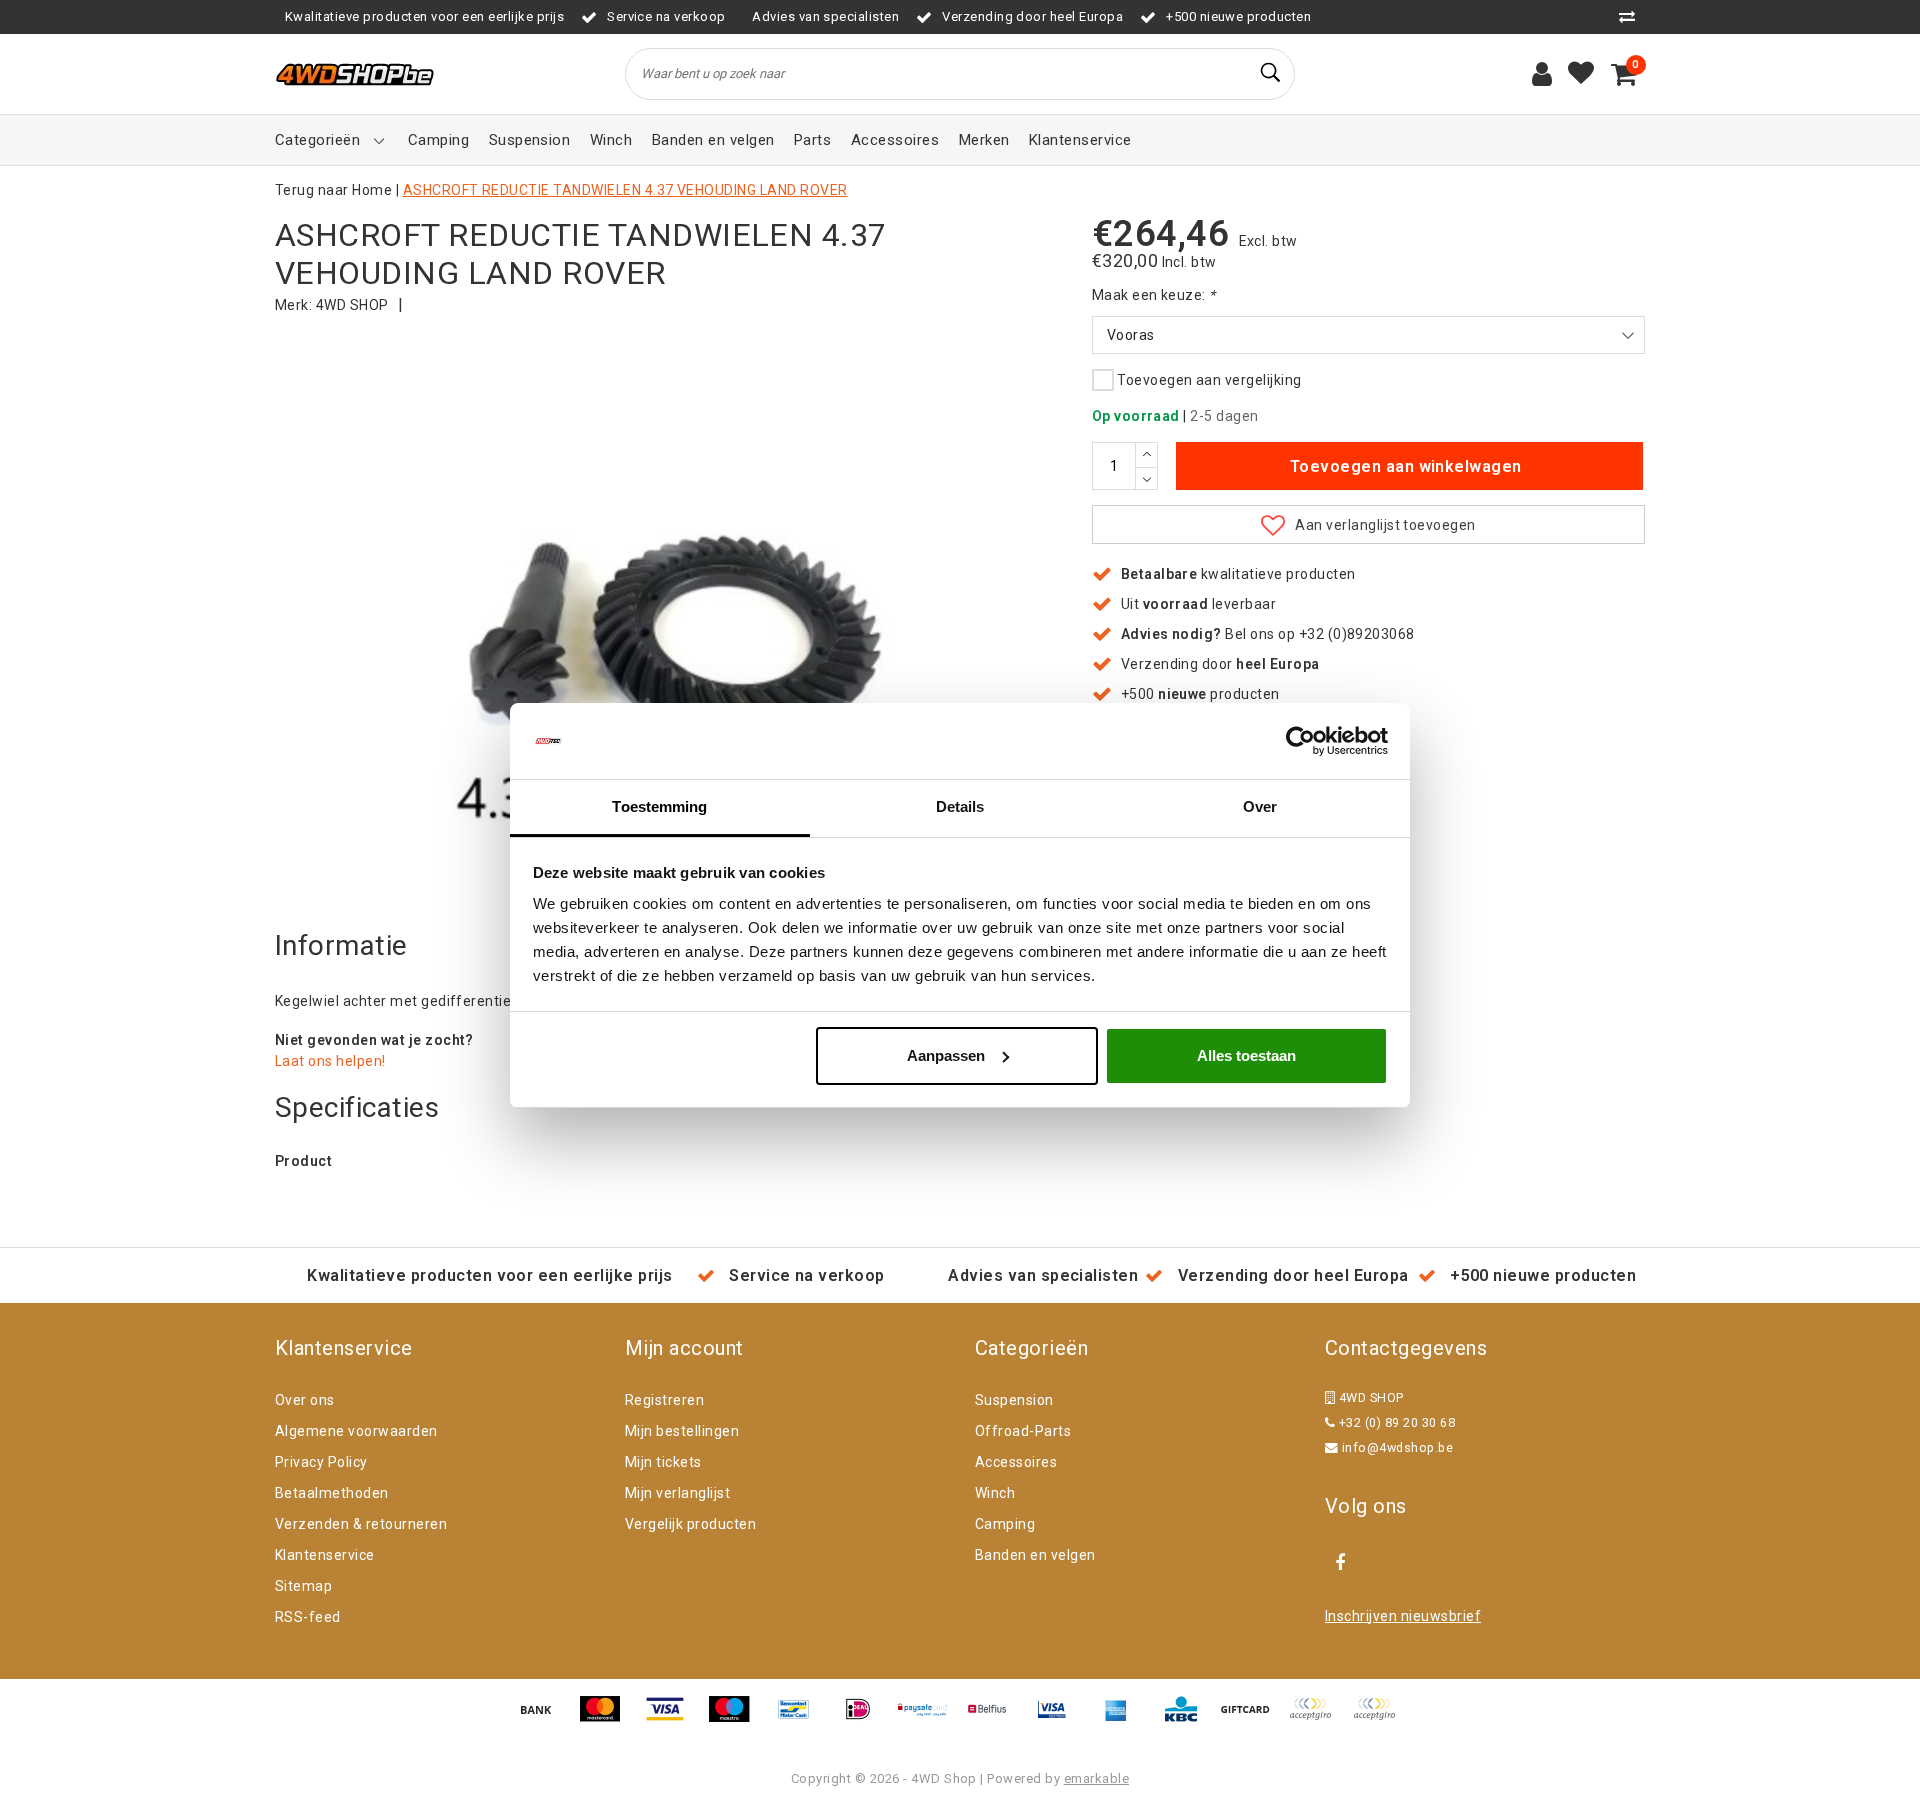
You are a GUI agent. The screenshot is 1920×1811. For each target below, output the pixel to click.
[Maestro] (736, 1718)
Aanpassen (946, 1055)
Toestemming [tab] (659, 806)
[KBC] (1188, 1718)
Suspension (1014, 1400)
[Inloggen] (1542, 74)
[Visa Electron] (1059, 1718)
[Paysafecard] (930, 1718)
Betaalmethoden (332, 1493)
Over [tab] (1260, 806)
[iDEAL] (865, 1718)
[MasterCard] (607, 1718)
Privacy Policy (321, 1462)
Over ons (305, 1400)
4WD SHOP (352, 305)
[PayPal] (1317, 1718)
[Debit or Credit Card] (1379, 1718)
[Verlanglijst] (1581, 74)
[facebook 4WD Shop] (1340, 1563)
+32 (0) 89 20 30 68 (1395, 1422)
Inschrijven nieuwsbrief (1403, 1616)
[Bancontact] (801, 1718)
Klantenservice (325, 1555)
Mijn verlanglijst (677, 1493)
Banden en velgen (1035, 1555)
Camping (1005, 1524)
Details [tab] (960, 806)
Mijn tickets (663, 1462)
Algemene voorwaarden (356, 1431)
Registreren (664, 1400)
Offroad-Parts (1023, 1431)
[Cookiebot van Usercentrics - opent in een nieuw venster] (1300, 741)
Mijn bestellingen (682, 1431)
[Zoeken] (1271, 73)
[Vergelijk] (1632, 16)
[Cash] (1252, 1718)
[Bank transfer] (543, 1718)
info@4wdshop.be (1397, 1447)
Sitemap (303, 1586)
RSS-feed (308, 1617)
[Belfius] (994, 1718)
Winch (995, 1493)
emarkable (1096, 1778)
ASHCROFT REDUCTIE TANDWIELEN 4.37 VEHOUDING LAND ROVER (625, 190)
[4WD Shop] (355, 74)
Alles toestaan (1246, 1055)
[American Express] (1123, 1718)
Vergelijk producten (690, 1524)
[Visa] (672, 1718)
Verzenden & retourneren (361, 1524)
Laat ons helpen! (330, 1061)
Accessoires (1016, 1462)
